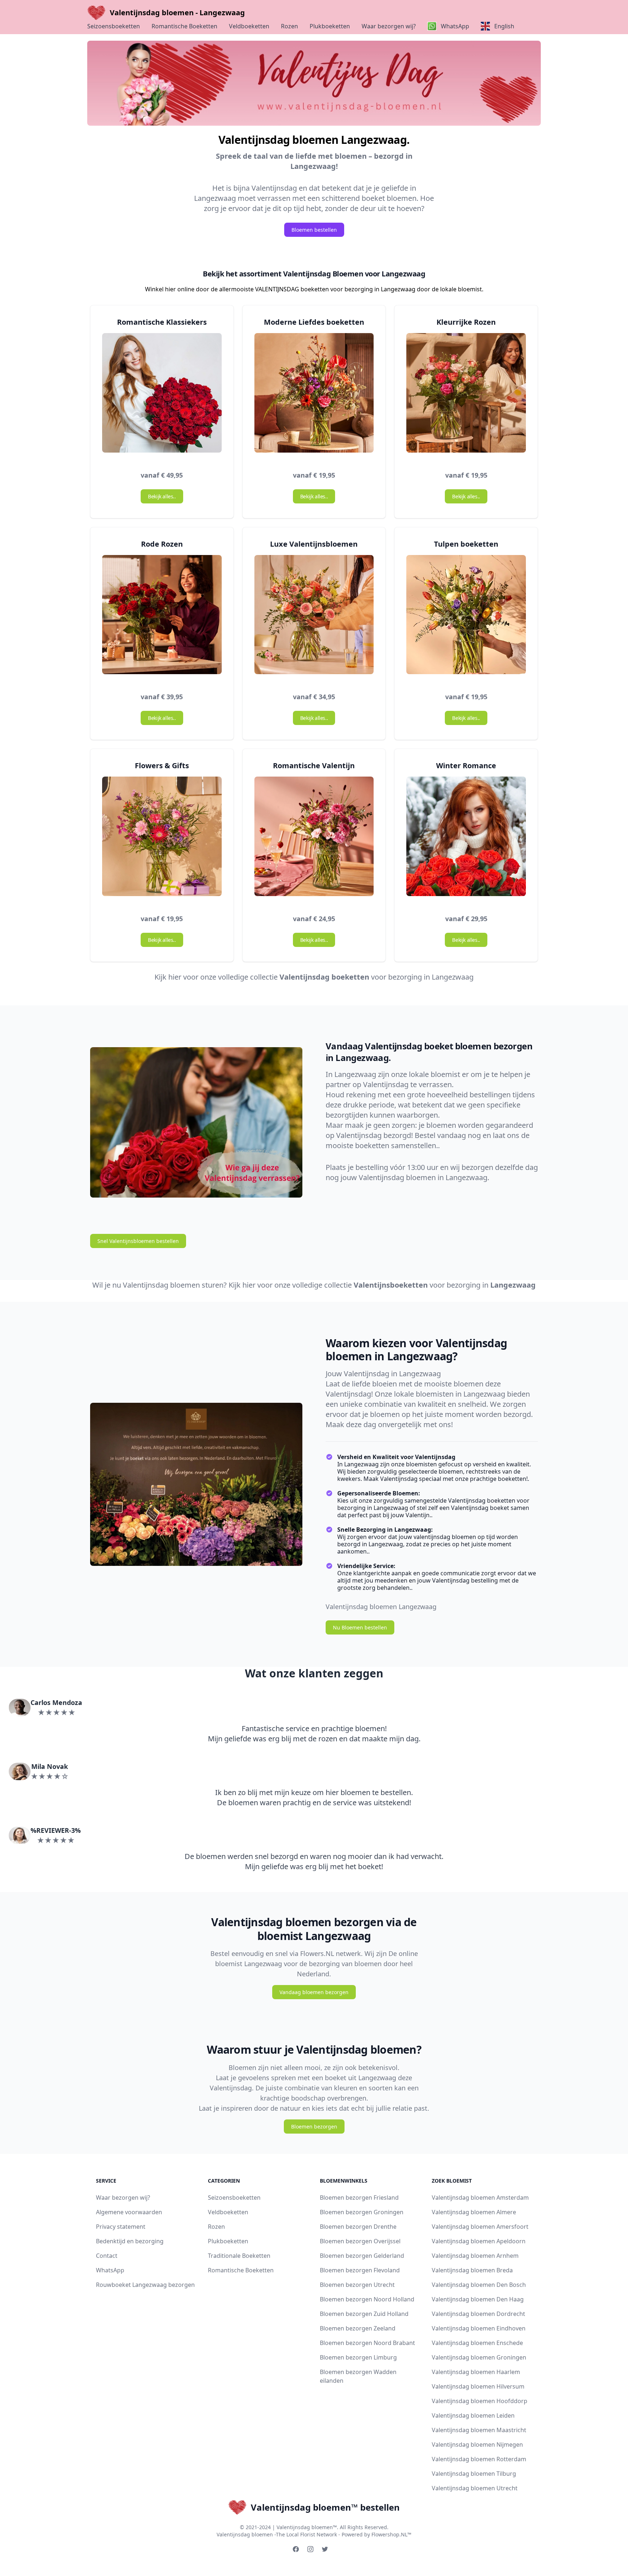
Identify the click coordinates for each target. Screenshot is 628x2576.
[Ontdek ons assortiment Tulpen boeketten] (466, 618)
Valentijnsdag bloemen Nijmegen (477, 2445)
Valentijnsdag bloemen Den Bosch (479, 2285)
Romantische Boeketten (184, 26)
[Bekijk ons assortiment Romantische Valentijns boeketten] (314, 839)
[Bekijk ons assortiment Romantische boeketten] (162, 396)
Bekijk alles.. (162, 496)
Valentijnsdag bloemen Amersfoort (480, 2227)
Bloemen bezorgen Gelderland (362, 2256)
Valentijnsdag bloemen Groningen (479, 2357)
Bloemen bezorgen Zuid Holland (364, 2314)
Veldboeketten (249, 26)
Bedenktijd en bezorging (130, 2241)
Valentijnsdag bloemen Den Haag (478, 2299)
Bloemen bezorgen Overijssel (360, 2241)
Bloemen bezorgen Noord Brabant (367, 2343)
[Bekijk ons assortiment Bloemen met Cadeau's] (162, 839)
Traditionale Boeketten (239, 2256)
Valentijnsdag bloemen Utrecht (475, 2488)
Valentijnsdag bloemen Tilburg (474, 2474)
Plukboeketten (330, 26)
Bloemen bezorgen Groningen (362, 2212)
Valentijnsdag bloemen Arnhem (475, 2256)
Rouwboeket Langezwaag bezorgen (145, 2285)
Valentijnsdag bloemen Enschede (477, 2343)
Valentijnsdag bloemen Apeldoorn (479, 2241)
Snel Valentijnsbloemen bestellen (138, 1241)
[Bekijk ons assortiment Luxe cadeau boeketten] (314, 618)
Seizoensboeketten (114, 26)
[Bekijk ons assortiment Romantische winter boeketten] (466, 839)
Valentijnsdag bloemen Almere (474, 2212)
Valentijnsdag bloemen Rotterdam (479, 2459)
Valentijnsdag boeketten (324, 977)
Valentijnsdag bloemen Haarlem (476, 2372)
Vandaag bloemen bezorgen (314, 1992)
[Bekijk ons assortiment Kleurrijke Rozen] (466, 396)
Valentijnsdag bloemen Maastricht (479, 2430)
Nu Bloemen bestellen (360, 1627)
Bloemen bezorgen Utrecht (357, 2285)
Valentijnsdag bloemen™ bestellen (325, 2507)
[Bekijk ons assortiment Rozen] (162, 618)
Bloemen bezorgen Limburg (358, 2357)
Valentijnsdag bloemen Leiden (473, 2415)
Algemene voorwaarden (129, 2212)
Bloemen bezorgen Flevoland (360, 2270)
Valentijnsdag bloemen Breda (472, 2270)
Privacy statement (121, 2227)
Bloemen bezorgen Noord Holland (367, 2299)
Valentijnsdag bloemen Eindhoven (479, 2328)
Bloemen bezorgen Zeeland (358, 2328)
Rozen (289, 26)
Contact (107, 2256)
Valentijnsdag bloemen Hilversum (478, 2386)
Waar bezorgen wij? (389, 26)
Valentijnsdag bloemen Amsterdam (480, 2198)
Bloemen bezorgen (314, 2127)
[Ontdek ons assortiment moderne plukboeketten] (314, 396)
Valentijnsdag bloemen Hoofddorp (480, 2401)
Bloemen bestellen (314, 230)
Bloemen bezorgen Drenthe (358, 2227)
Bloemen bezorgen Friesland (359, 2198)
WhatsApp (110, 2270)
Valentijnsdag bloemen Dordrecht (478, 2314)
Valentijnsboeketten (391, 1285)
